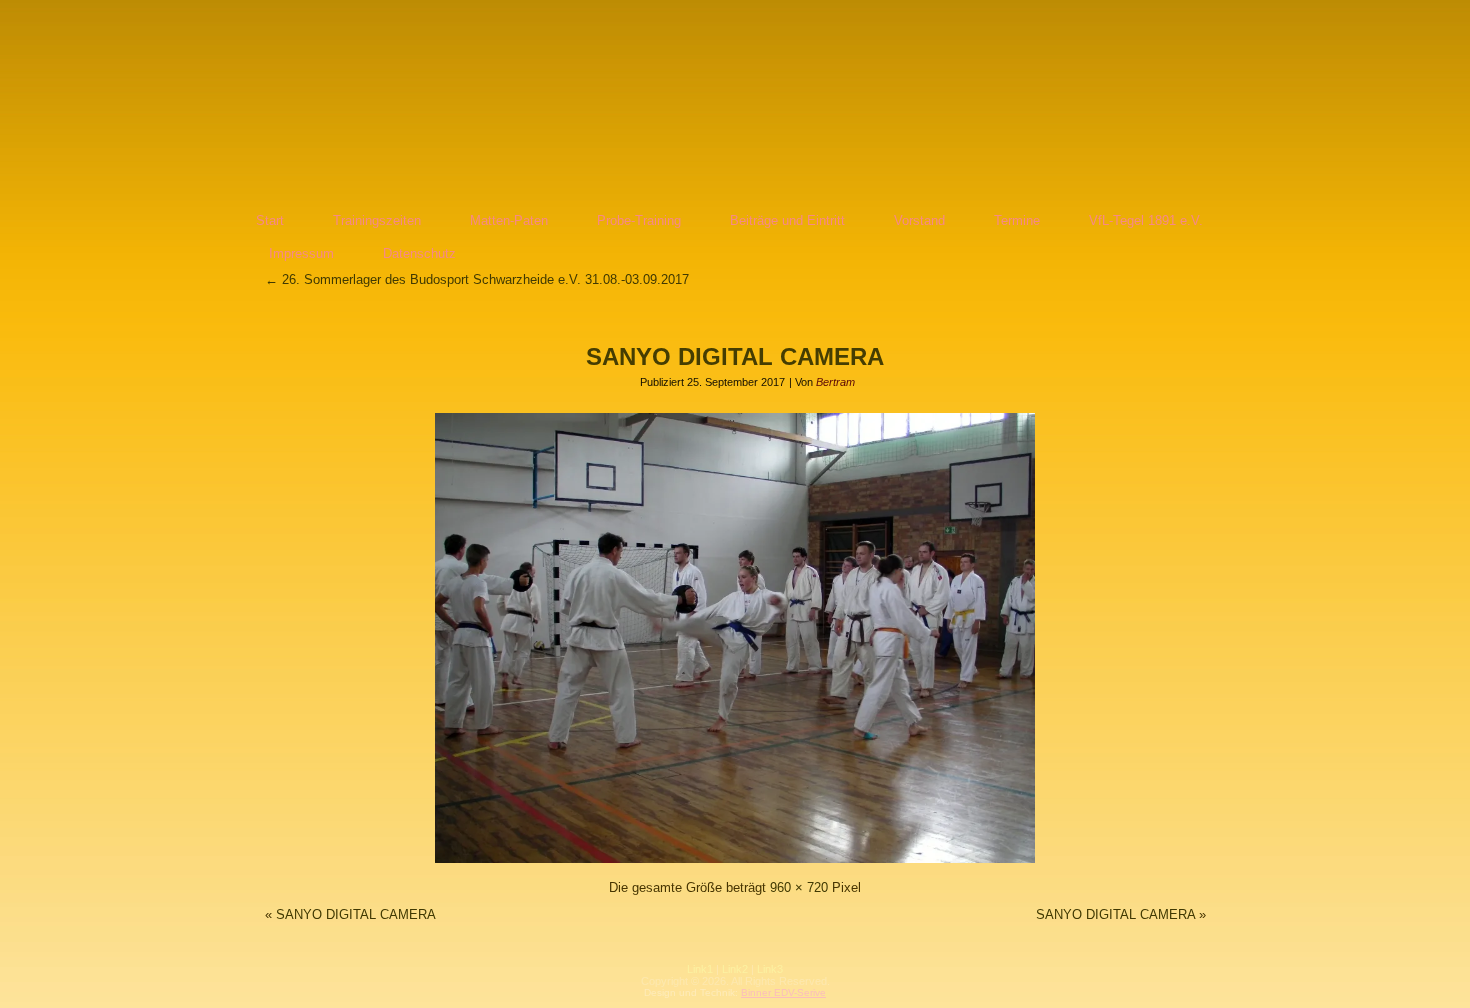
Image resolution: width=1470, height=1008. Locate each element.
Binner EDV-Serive (783, 992)
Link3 (770, 969)
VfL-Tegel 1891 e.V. (1146, 220)
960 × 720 (799, 887)
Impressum (301, 253)
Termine (1017, 220)
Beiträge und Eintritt (787, 220)
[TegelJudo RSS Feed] (615, 983)
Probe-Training (639, 220)
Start (270, 220)
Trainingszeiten (377, 220)
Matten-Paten (509, 220)
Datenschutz (419, 253)
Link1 (700, 969)
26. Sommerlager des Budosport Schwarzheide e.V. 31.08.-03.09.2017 (477, 279)
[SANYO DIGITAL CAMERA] (735, 863)
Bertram (835, 382)
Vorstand (919, 220)
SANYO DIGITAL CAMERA (735, 356)
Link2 (735, 969)
